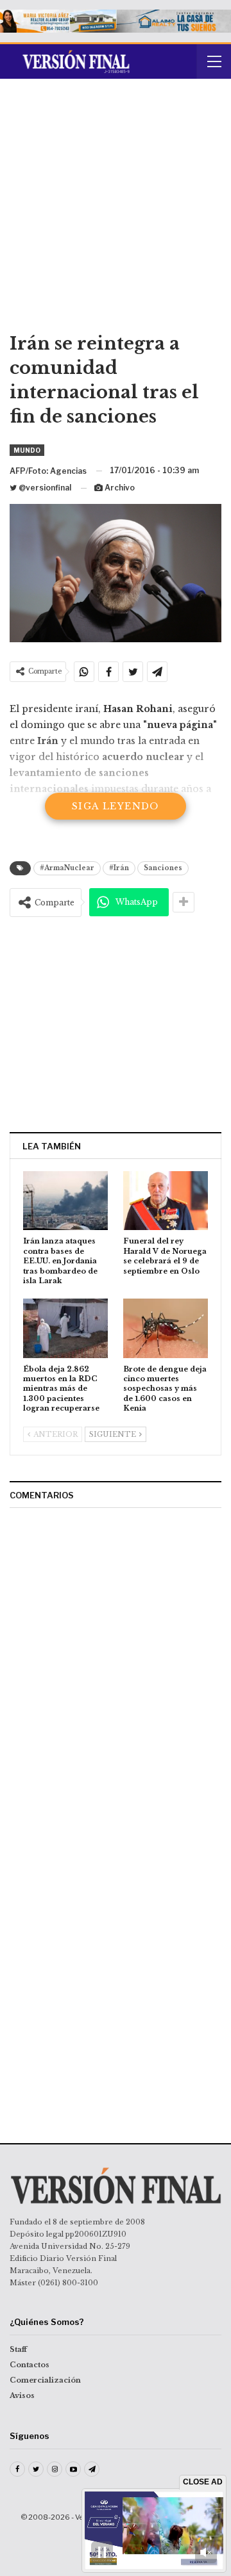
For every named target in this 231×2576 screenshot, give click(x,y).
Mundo (27, 450)
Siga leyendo (116, 806)
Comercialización (45, 2380)
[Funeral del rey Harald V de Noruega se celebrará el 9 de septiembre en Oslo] (166, 1201)
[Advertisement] (116, 210)
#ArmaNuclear (67, 868)
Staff (18, 2349)
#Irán (119, 868)
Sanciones (163, 868)
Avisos (22, 2395)
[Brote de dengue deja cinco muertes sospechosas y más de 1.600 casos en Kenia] (166, 1328)
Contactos (30, 2365)
